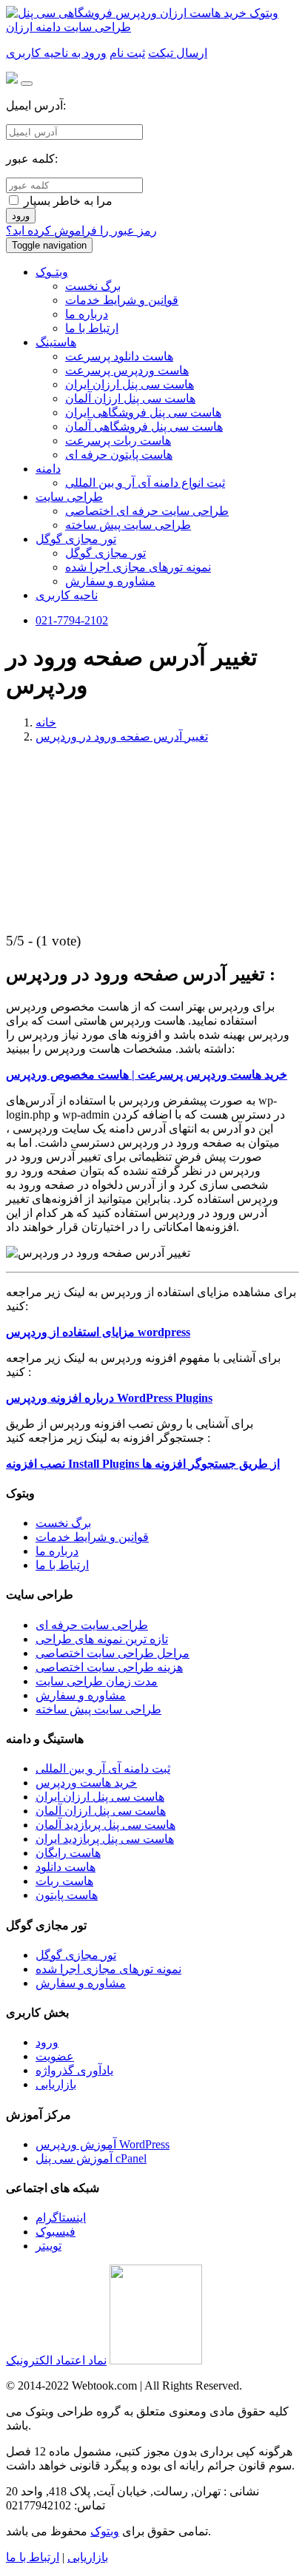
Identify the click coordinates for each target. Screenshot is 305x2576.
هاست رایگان (68, 1853)
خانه (46, 722)
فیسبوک (56, 2232)
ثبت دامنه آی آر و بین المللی (103, 1769)
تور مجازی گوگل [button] (76, 539)
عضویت (55, 2056)
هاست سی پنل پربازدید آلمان (105, 1825)
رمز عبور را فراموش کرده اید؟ (81, 230)
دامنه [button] (48, 469)
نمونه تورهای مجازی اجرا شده (138, 567)
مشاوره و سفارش (110, 581)
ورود (21, 216)
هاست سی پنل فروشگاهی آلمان (144, 426)
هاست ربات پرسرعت (118, 441)
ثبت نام (127, 53)
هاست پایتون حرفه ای (119, 455)
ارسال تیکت (178, 53)
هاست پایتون (67, 1895)
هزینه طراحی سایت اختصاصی (109, 1667)
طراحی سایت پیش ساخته (128, 525)
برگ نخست (93, 286)
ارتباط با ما (92, 328)
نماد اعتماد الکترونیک (56, 2360)
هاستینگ (56, 342)
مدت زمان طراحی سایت (97, 1681)
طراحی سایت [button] (69, 497)
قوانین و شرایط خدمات (122, 300)
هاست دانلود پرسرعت (119, 356)
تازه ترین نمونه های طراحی (102, 1639)
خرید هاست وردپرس (86, 1783)
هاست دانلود (66, 1867)
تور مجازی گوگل (105, 553)
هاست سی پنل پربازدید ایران (105, 1839)
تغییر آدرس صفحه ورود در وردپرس (122, 736)
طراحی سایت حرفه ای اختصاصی (147, 511)
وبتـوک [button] (52, 272)
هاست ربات (64, 1881)
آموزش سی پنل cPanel (91, 2158)
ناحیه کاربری (67, 595)
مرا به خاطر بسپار (67, 201)
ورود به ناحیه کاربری (56, 53)
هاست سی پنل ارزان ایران (130, 384)
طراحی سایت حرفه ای (92, 1625)
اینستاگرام (61, 2218)
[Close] (27, 84)
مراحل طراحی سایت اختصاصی (113, 1653)
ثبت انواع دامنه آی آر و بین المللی (145, 483)
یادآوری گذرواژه (74, 2070)
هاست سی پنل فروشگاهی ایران (143, 412)
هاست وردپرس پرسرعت (127, 370)
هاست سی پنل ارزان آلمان (130, 398)
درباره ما (87, 314)
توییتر (48, 2246)
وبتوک (105, 2531)
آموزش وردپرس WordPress (103, 2144)
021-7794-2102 (72, 620)
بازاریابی (56, 2084)
